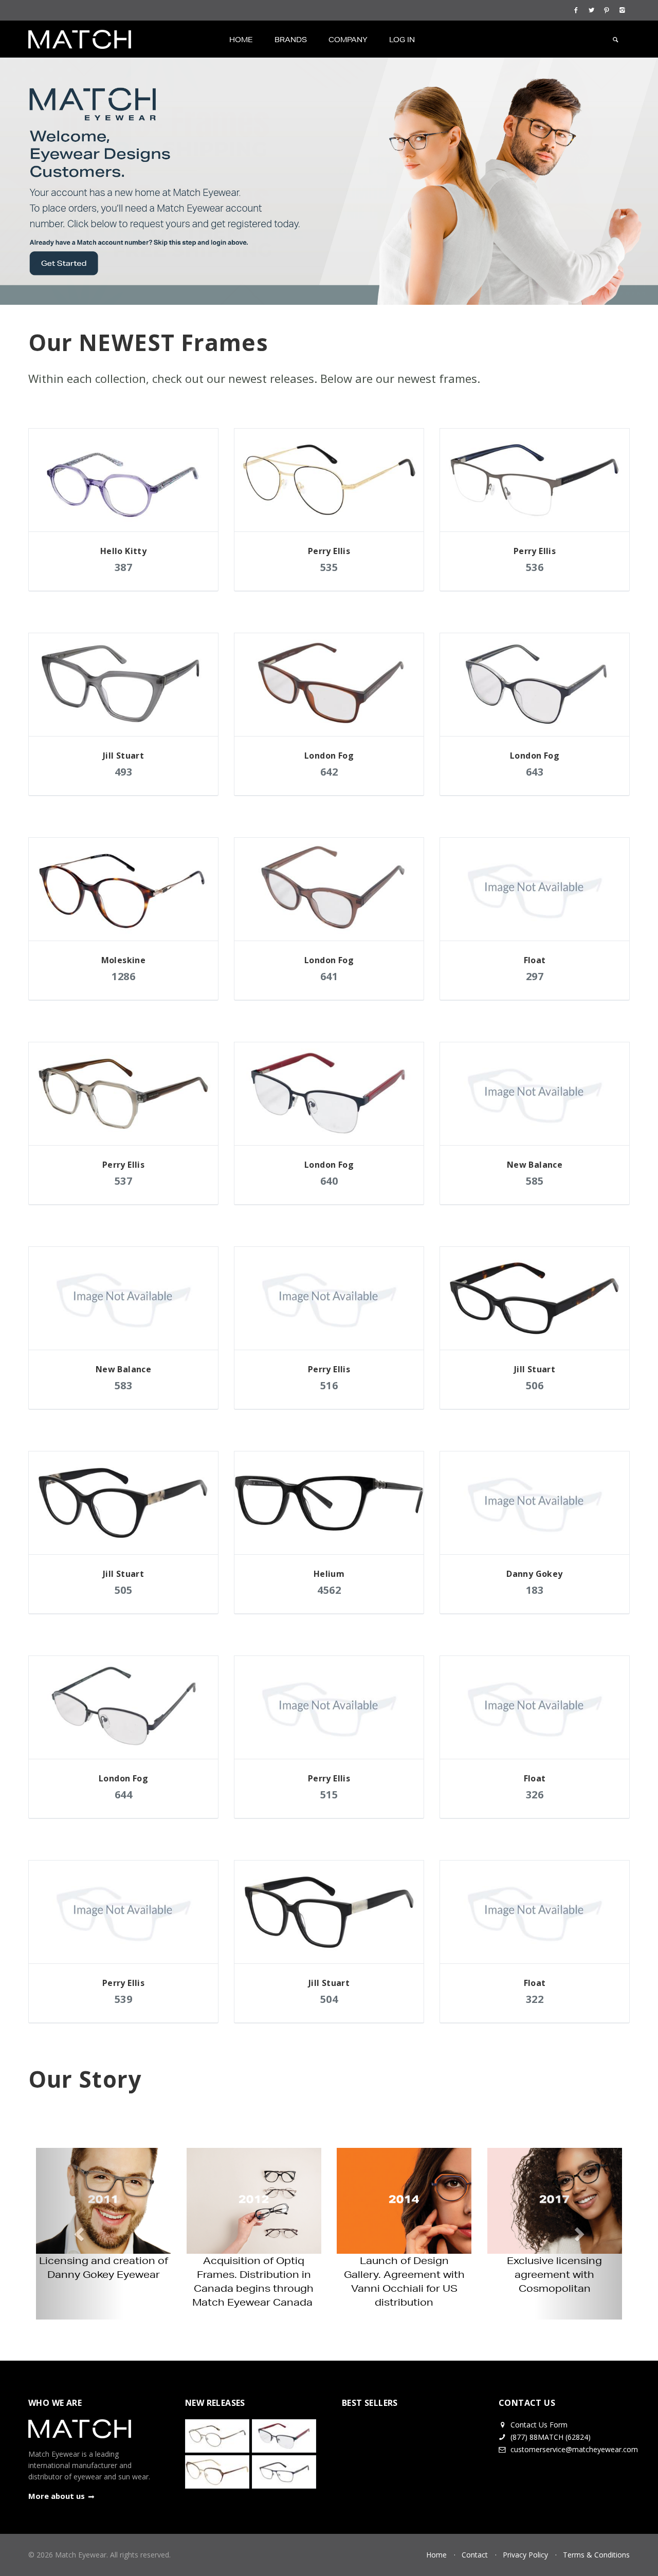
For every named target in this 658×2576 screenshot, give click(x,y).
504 (329, 1999)
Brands (291, 40)
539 (124, 1999)
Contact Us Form (538, 2425)
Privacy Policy (525, 2555)
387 (124, 567)
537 (124, 1181)
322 (535, 1999)
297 (535, 976)
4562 (329, 1590)
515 (329, 1795)
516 (329, 1385)
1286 (123, 976)
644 (124, 1795)
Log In (402, 40)
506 (535, 1385)
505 (124, 1590)
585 (535, 1181)
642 (329, 772)
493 (124, 772)
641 (329, 976)
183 (535, 1590)
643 (535, 772)
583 (124, 1385)
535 (329, 567)
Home (241, 40)
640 (329, 1181)
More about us (57, 2496)
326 (535, 1795)
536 (535, 567)
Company (348, 40)
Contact (475, 2555)
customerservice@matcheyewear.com (574, 2449)
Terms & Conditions (596, 2555)
